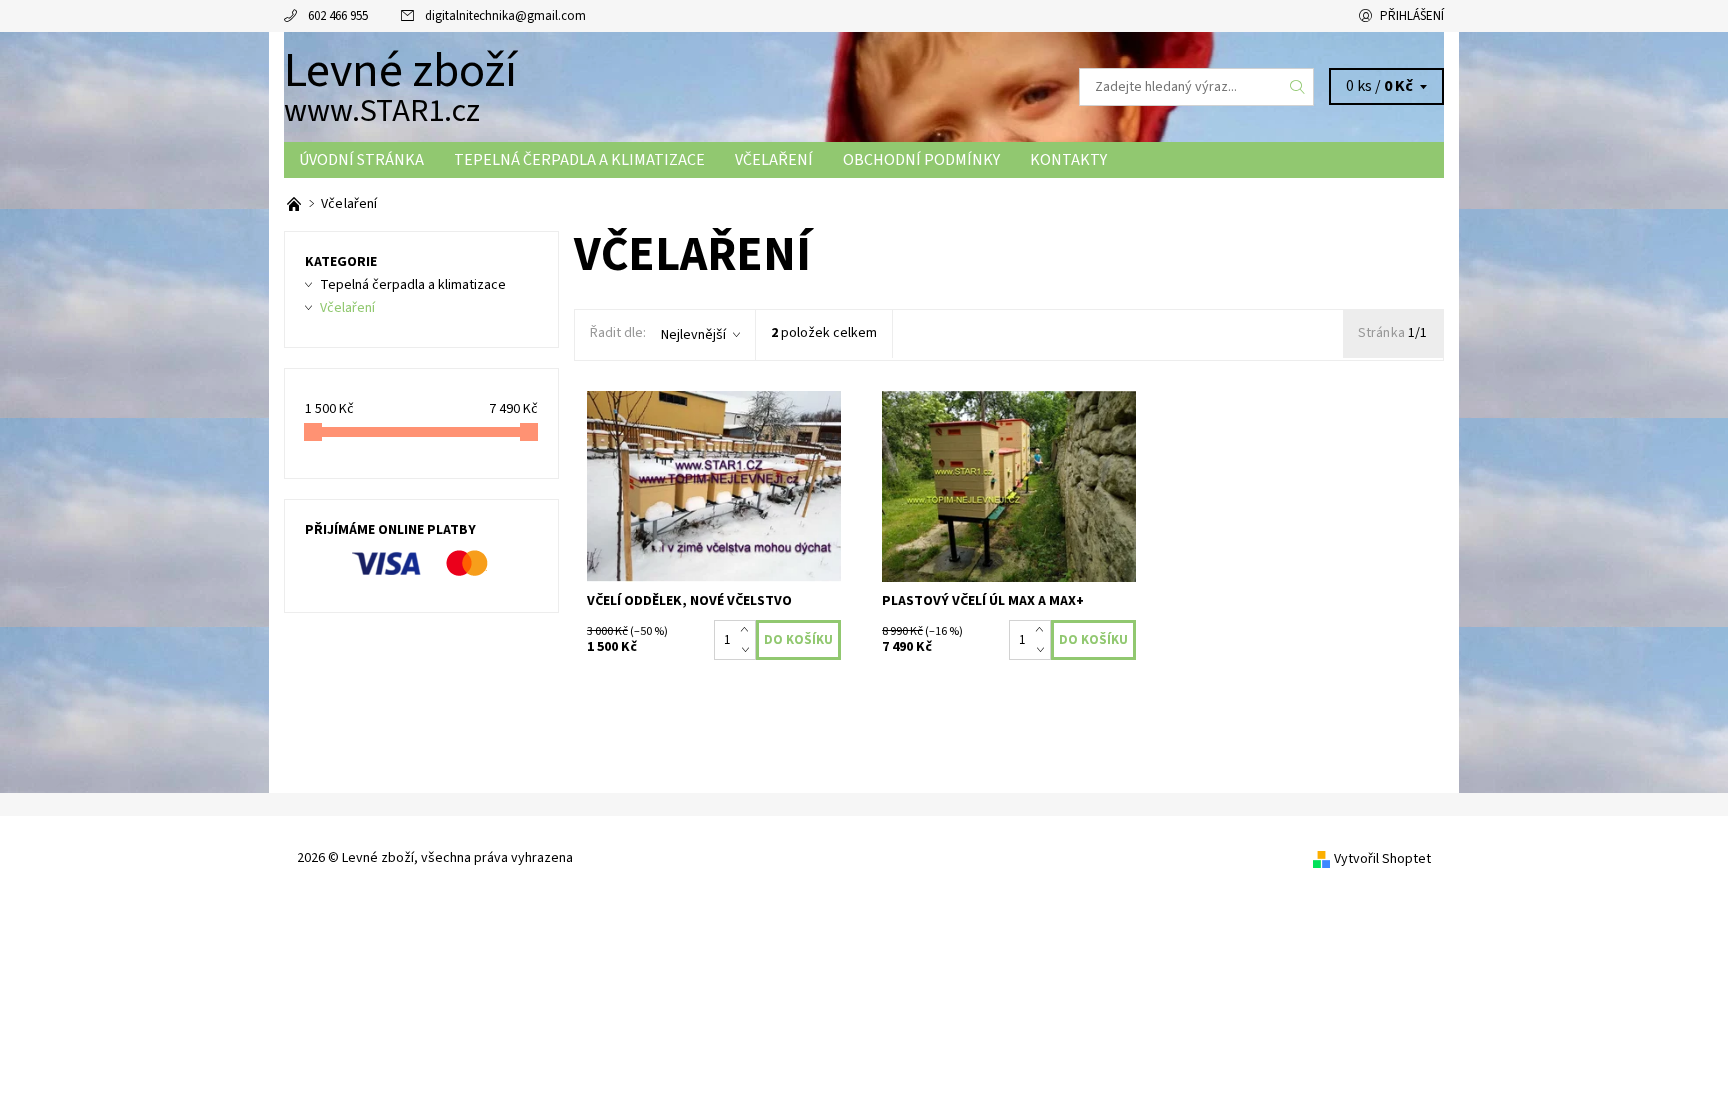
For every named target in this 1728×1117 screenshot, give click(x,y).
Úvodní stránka (361, 160)
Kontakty (1068, 160)
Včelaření (774, 160)
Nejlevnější (693, 335)
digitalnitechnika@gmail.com (505, 16)
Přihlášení (1412, 16)
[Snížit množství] (748, 650)
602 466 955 (338, 16)
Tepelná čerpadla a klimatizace (579, 160)
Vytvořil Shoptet (1382, 859)
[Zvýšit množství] (748, 630)
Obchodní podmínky (921, 160)
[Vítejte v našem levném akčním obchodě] (295, 204)
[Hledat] (1298, 87)
